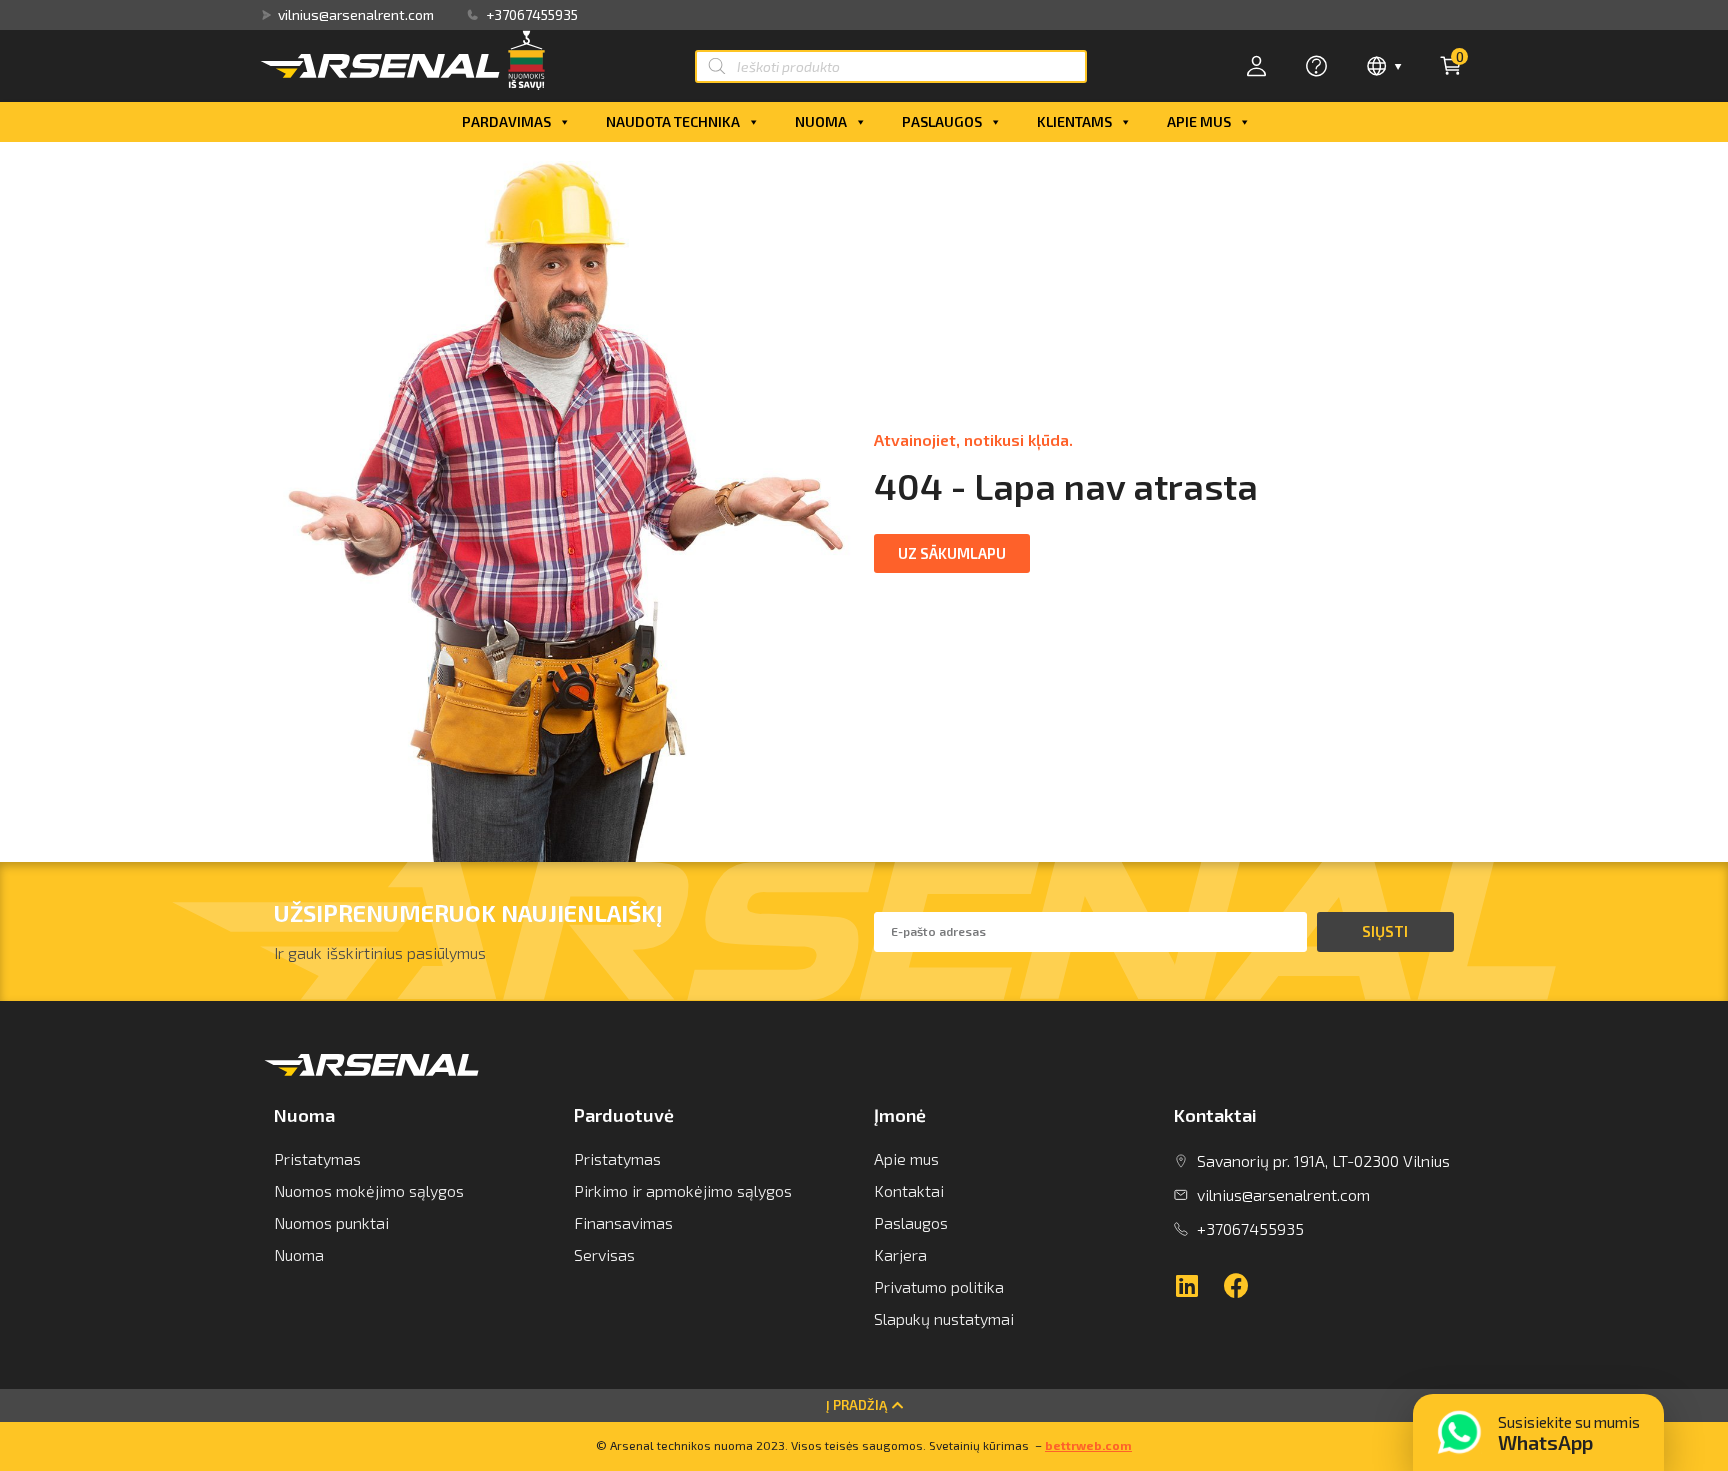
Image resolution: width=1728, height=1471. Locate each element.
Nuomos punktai (331, 1222)
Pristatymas (317, 1158)
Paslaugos (942, 121)
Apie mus (1199, 121)
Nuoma (821, 121)
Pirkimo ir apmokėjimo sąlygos (683, 1190)
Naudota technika (673, 121)
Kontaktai (909, 1190)
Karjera (900, 1254)
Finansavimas (623, 1222)
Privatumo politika (939, 1286)
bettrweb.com (1088, 1445)
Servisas (604, 1254)
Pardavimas (506, 121)
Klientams (1074, 121)
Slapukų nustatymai (944, 1318)
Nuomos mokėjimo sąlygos (369, 1190)
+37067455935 (532, 15)
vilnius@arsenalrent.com (356, 15)
